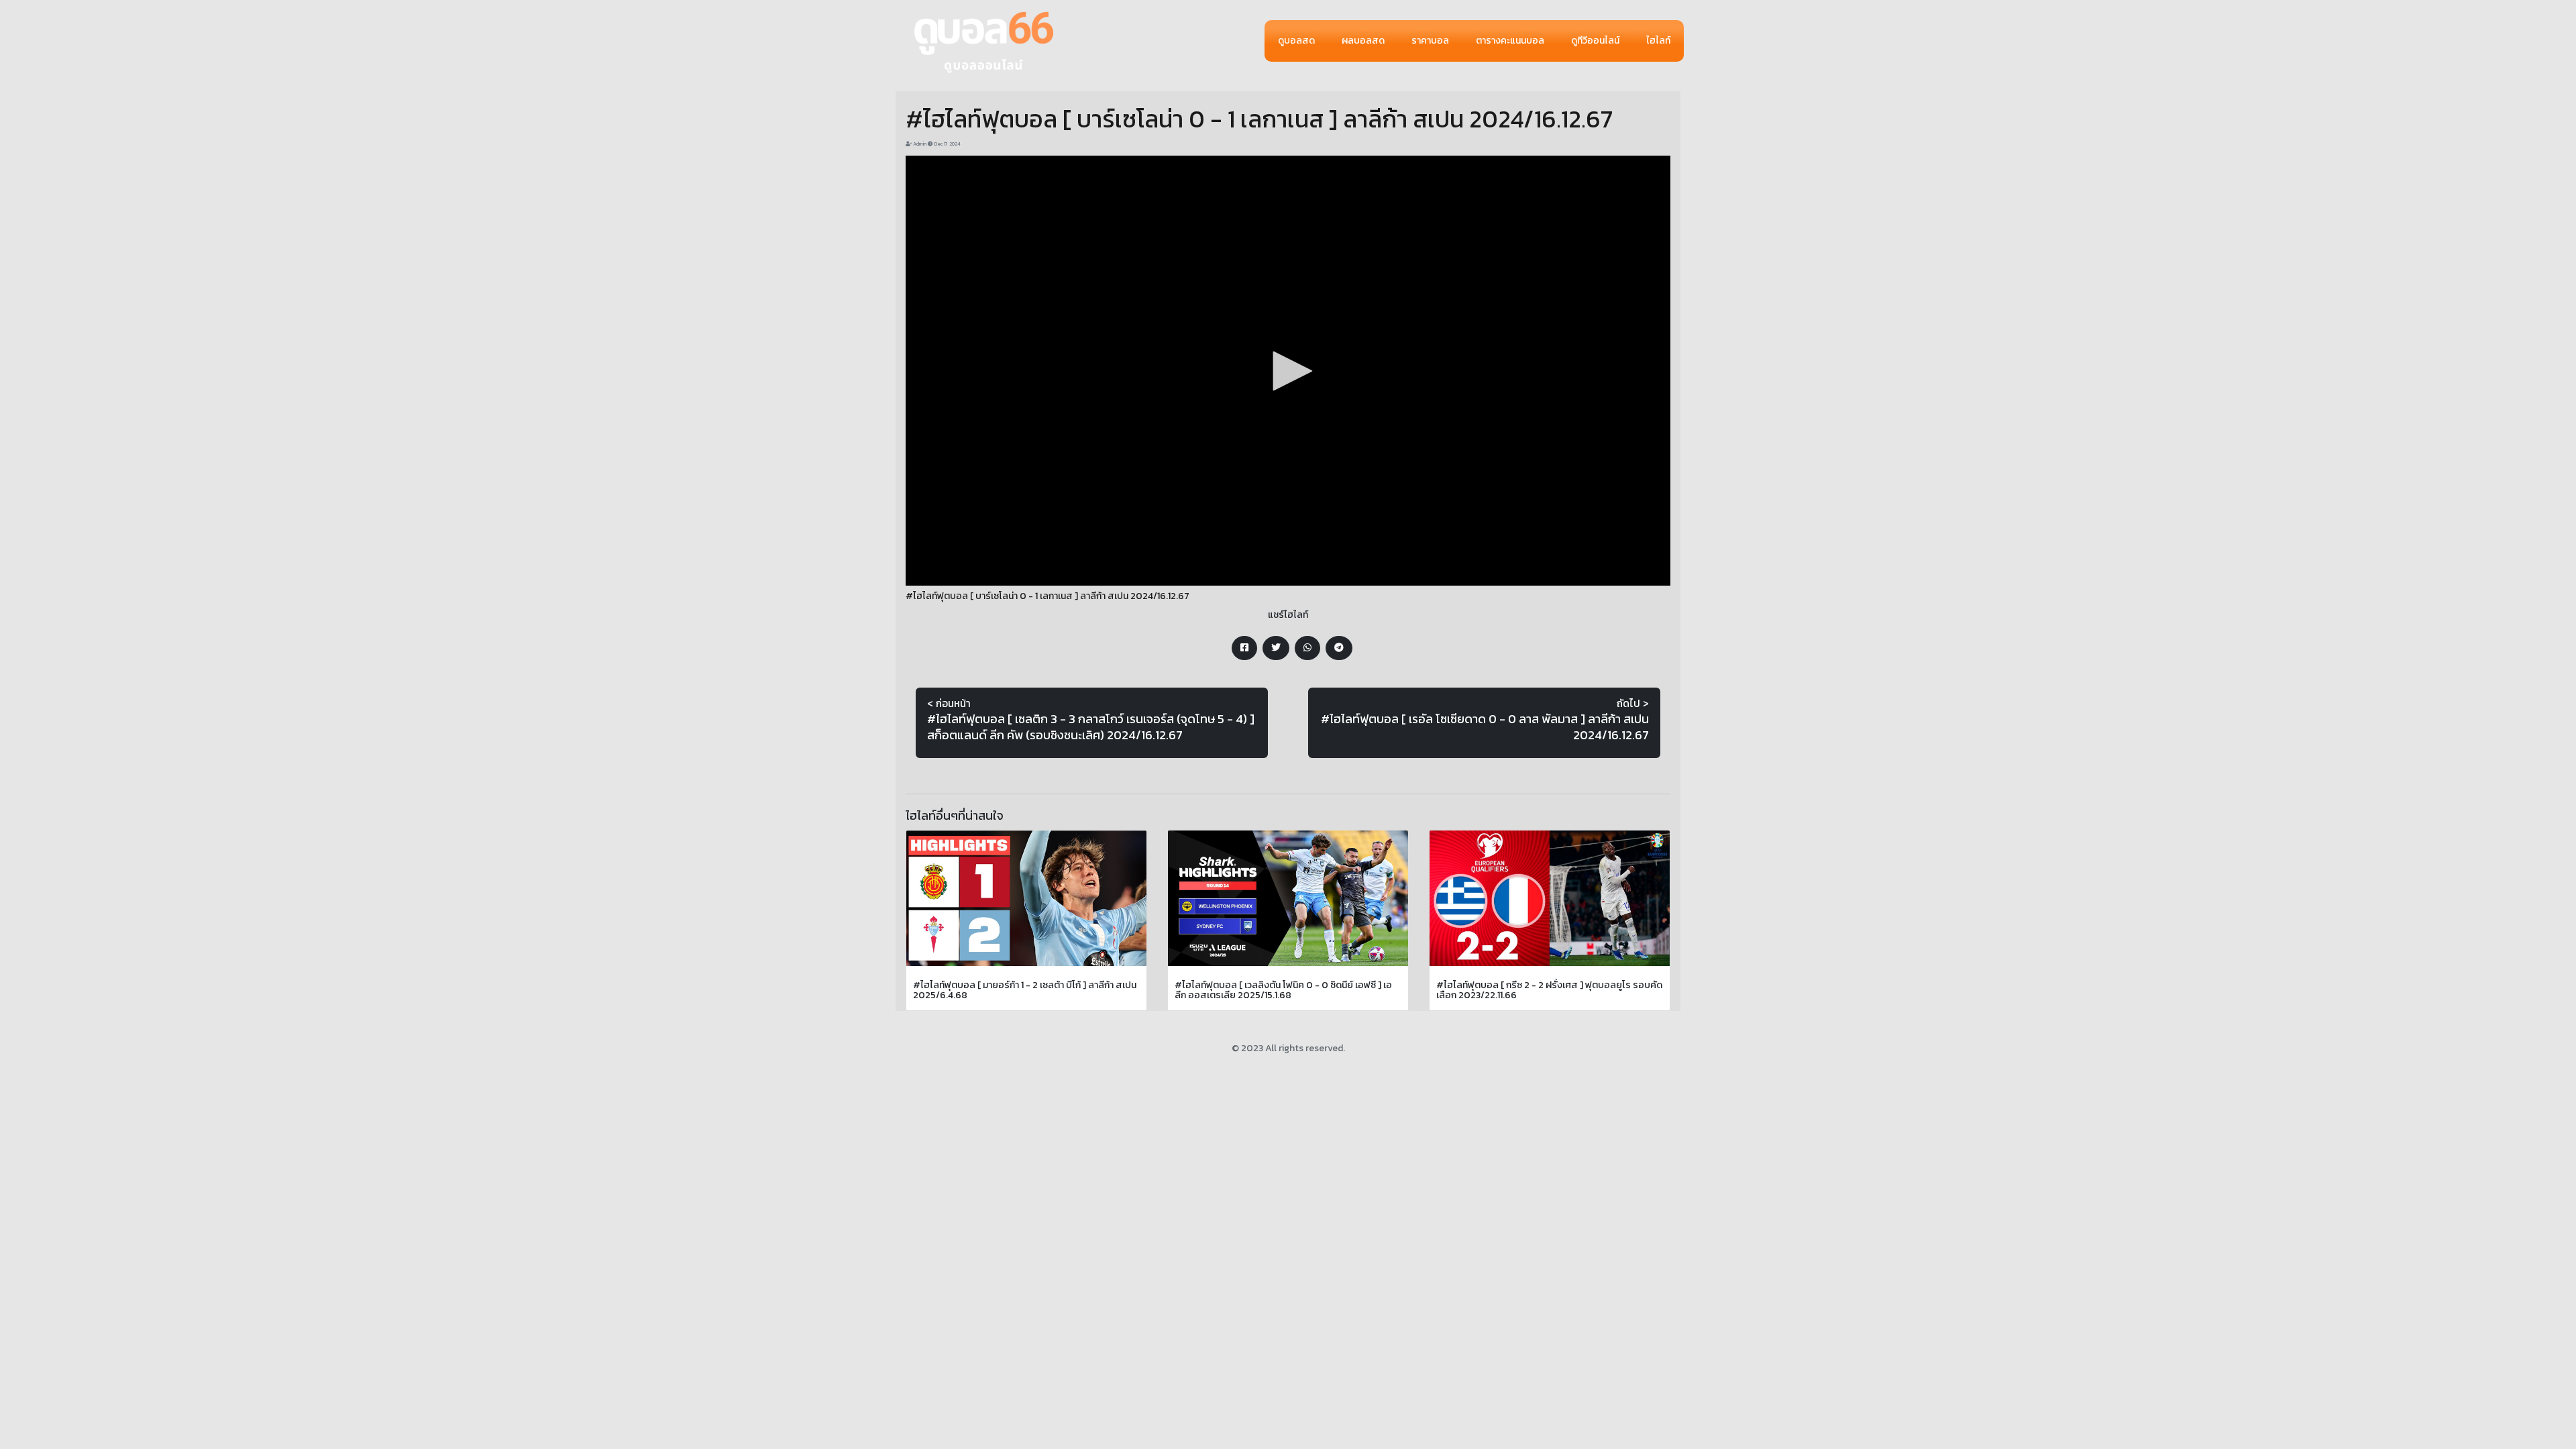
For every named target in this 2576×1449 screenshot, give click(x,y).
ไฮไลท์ (1658, 41)
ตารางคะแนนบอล (1510, 41)
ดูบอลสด (1296, 41)
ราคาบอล (1430, 41)
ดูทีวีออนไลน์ (1595, 41)
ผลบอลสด (1363, 41)
